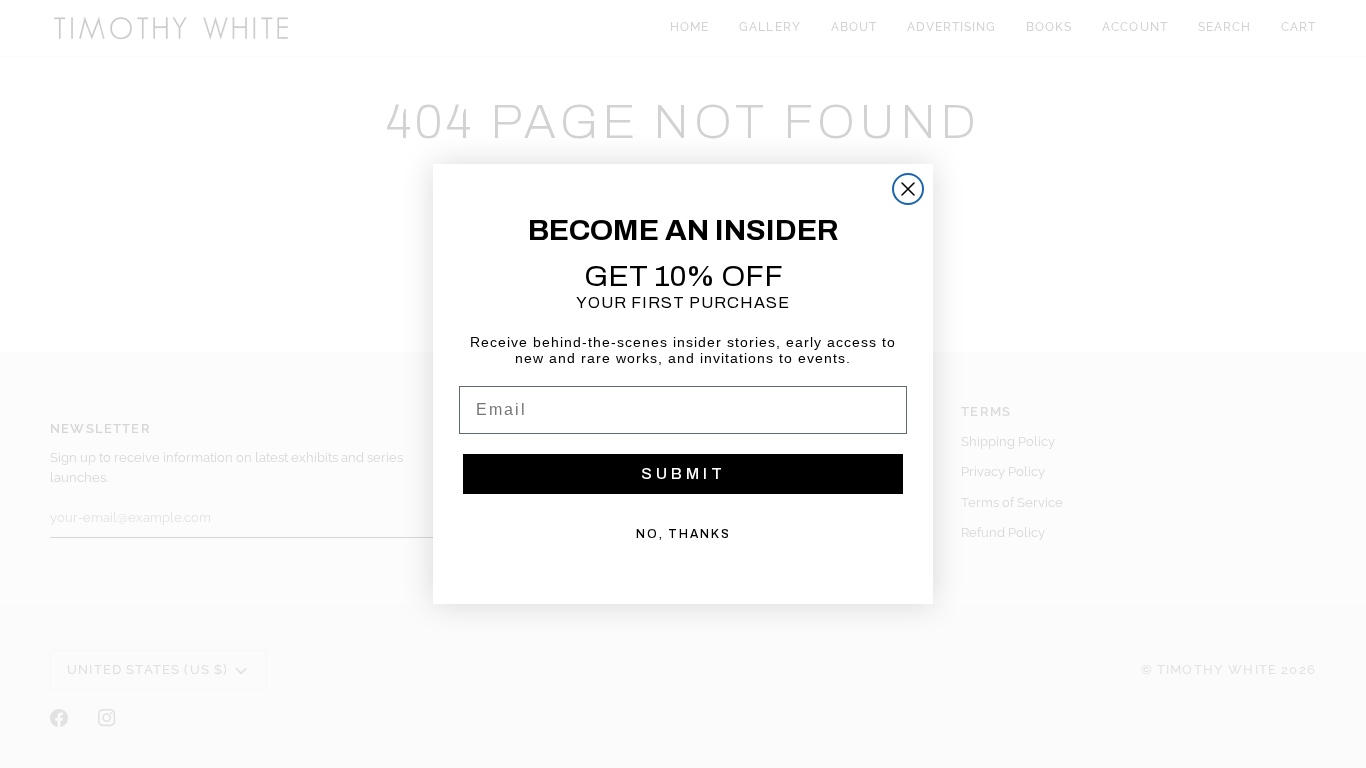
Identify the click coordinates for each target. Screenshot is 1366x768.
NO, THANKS (683, 534)
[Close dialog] (908, 189)
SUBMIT (683, 473)
